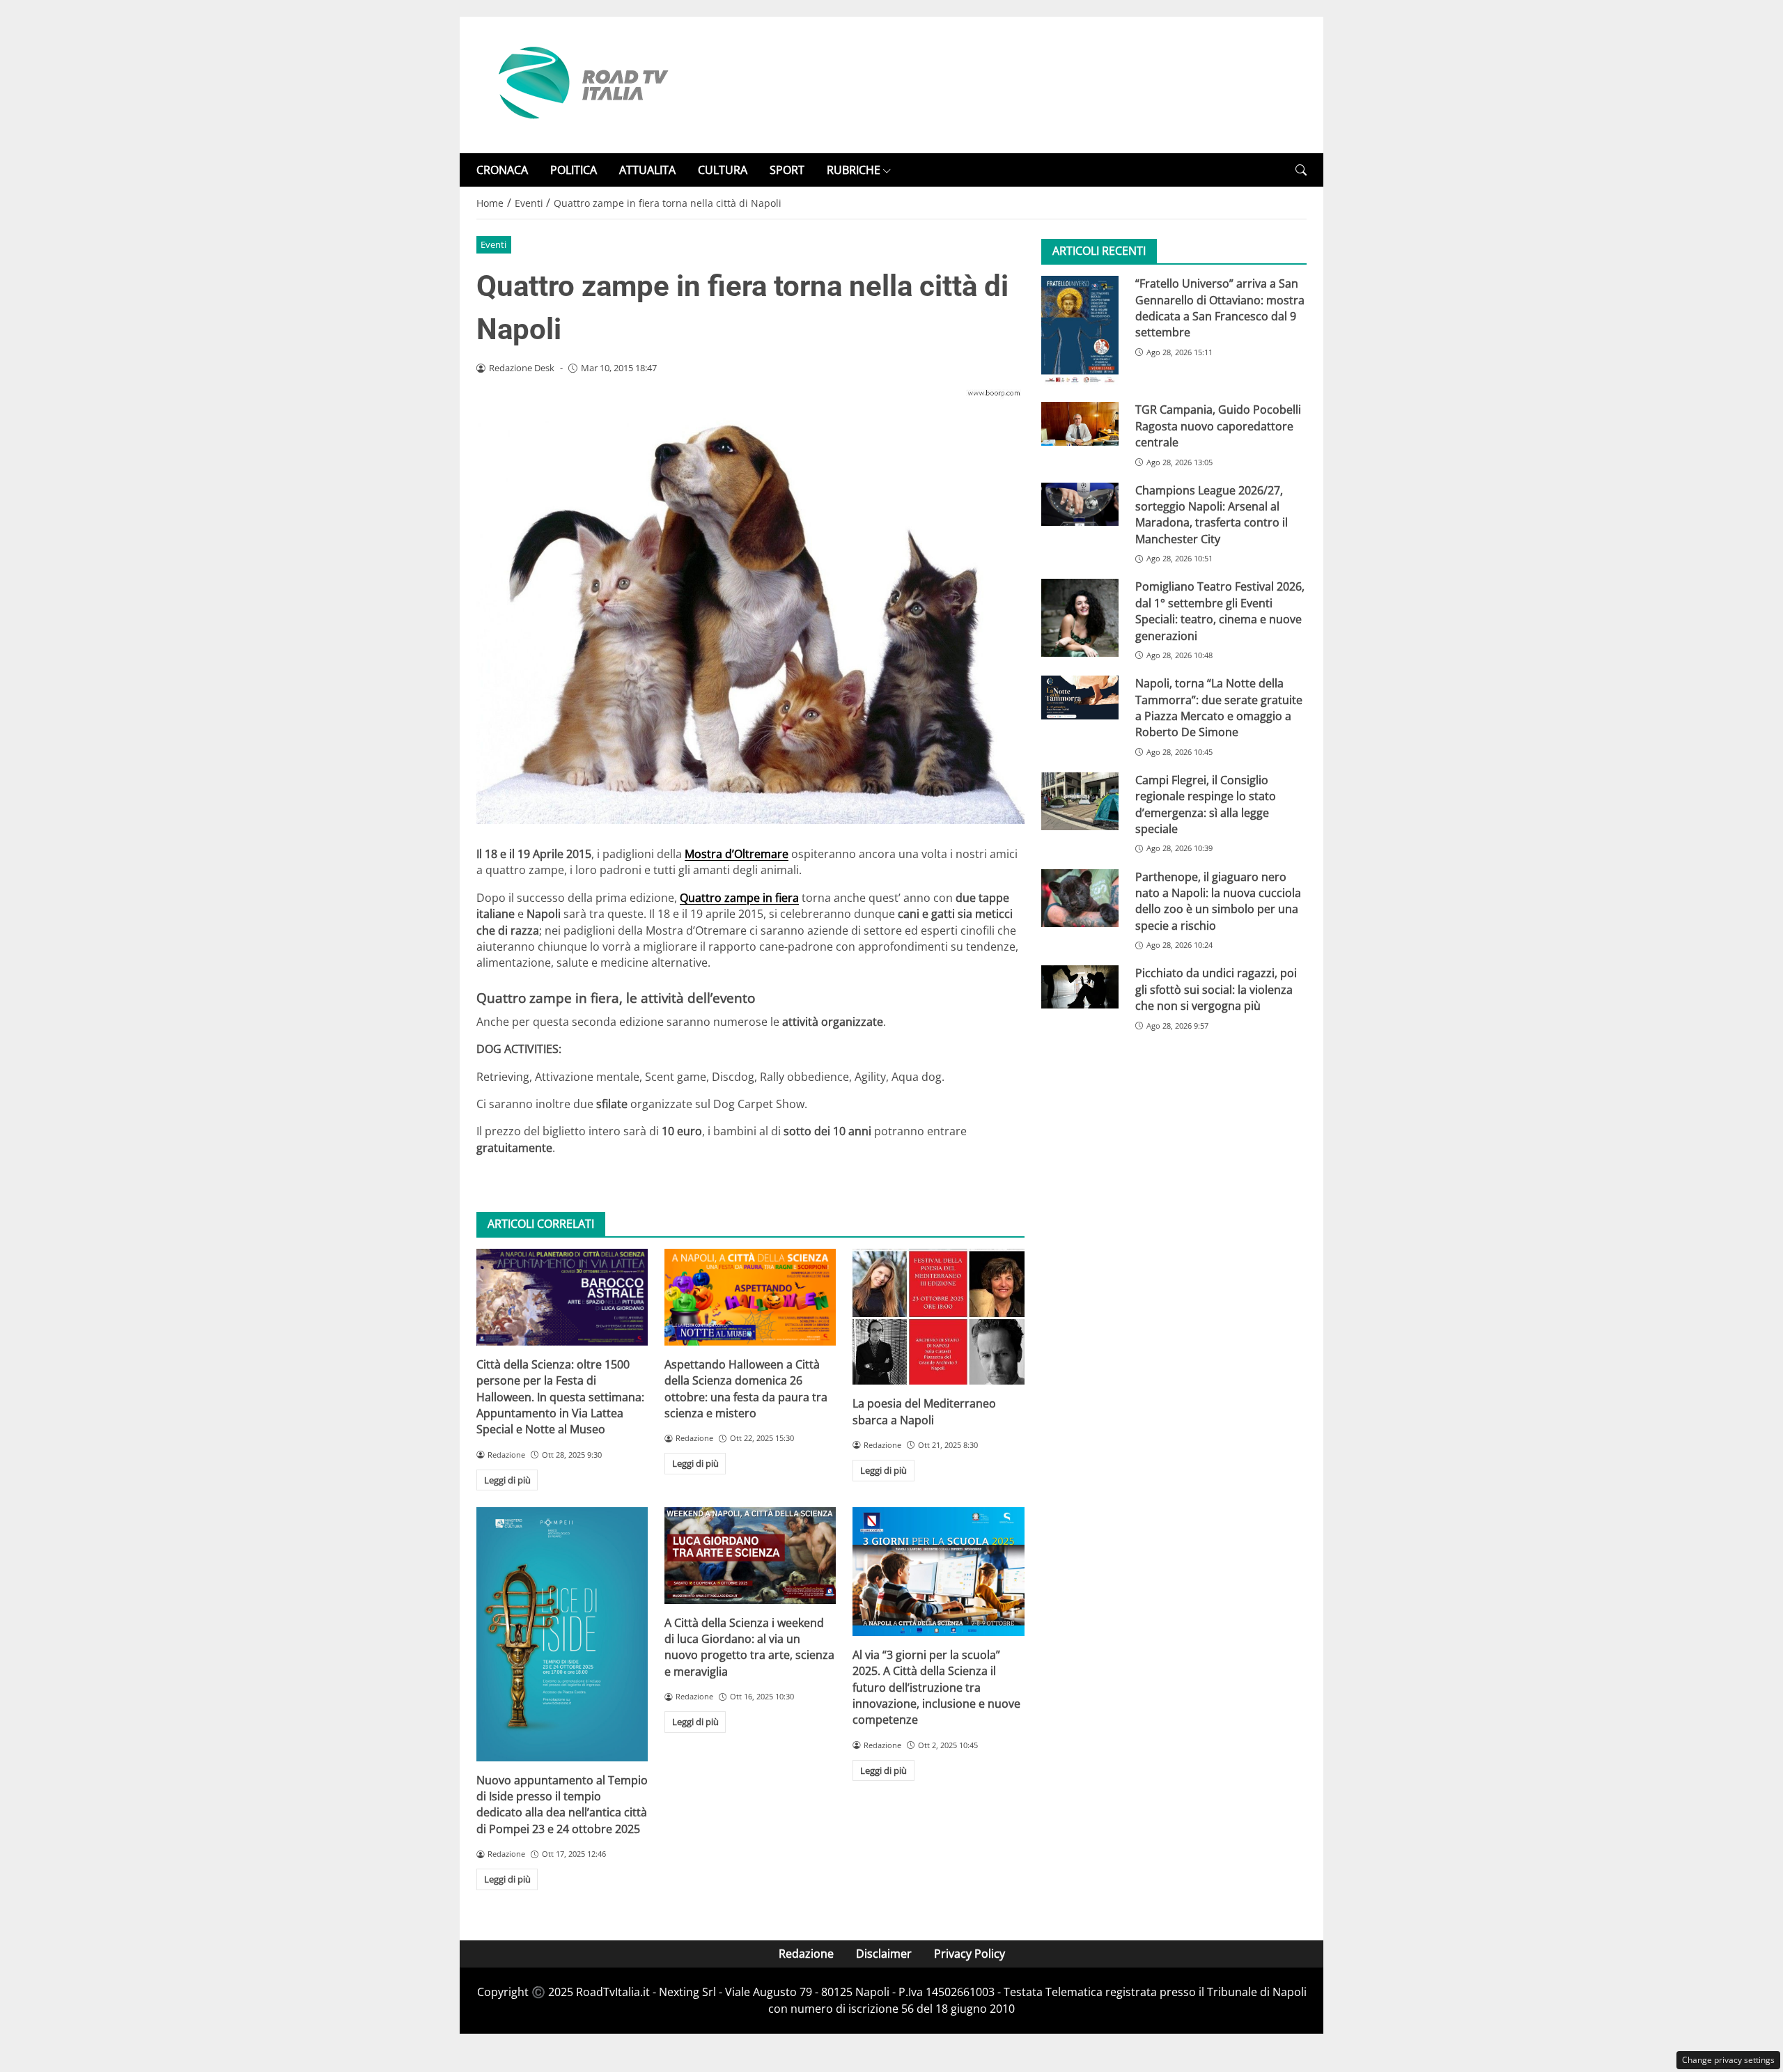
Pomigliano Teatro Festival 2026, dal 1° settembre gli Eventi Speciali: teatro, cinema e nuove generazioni (1220, 612)
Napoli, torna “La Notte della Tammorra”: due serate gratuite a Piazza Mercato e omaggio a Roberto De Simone (1219, 708)
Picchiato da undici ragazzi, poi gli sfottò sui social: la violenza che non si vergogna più (1216, 990)
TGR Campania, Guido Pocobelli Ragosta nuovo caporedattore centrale (1218, 427)
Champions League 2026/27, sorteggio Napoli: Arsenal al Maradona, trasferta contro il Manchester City (1212, 515)
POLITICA (574, 170)
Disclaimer (884, 1954)
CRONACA (502, 170)
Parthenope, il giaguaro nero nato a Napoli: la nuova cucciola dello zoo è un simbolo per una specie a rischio (1218, 901)
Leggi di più (507, 1480)
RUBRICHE (854, 170)
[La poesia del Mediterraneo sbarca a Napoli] (938, 1317)
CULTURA (723, 170)
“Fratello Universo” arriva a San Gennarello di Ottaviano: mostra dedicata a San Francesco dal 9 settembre (1220, 308)
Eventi (493, 244)
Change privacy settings (1728, 2060)
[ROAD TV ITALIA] (581, 84)
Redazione (806, 1954)
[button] (1301, 170)
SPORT (787, 170)
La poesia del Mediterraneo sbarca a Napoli (924, 1411)
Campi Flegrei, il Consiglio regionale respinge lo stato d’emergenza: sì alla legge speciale (1206, 804)
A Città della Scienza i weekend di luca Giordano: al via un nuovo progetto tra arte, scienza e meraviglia (749, 1647)
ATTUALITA (647, 170)
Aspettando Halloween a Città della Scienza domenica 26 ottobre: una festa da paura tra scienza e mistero (746, 1389)
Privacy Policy (970, 1954)
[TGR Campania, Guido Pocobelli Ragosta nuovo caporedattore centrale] (1080, 424)
